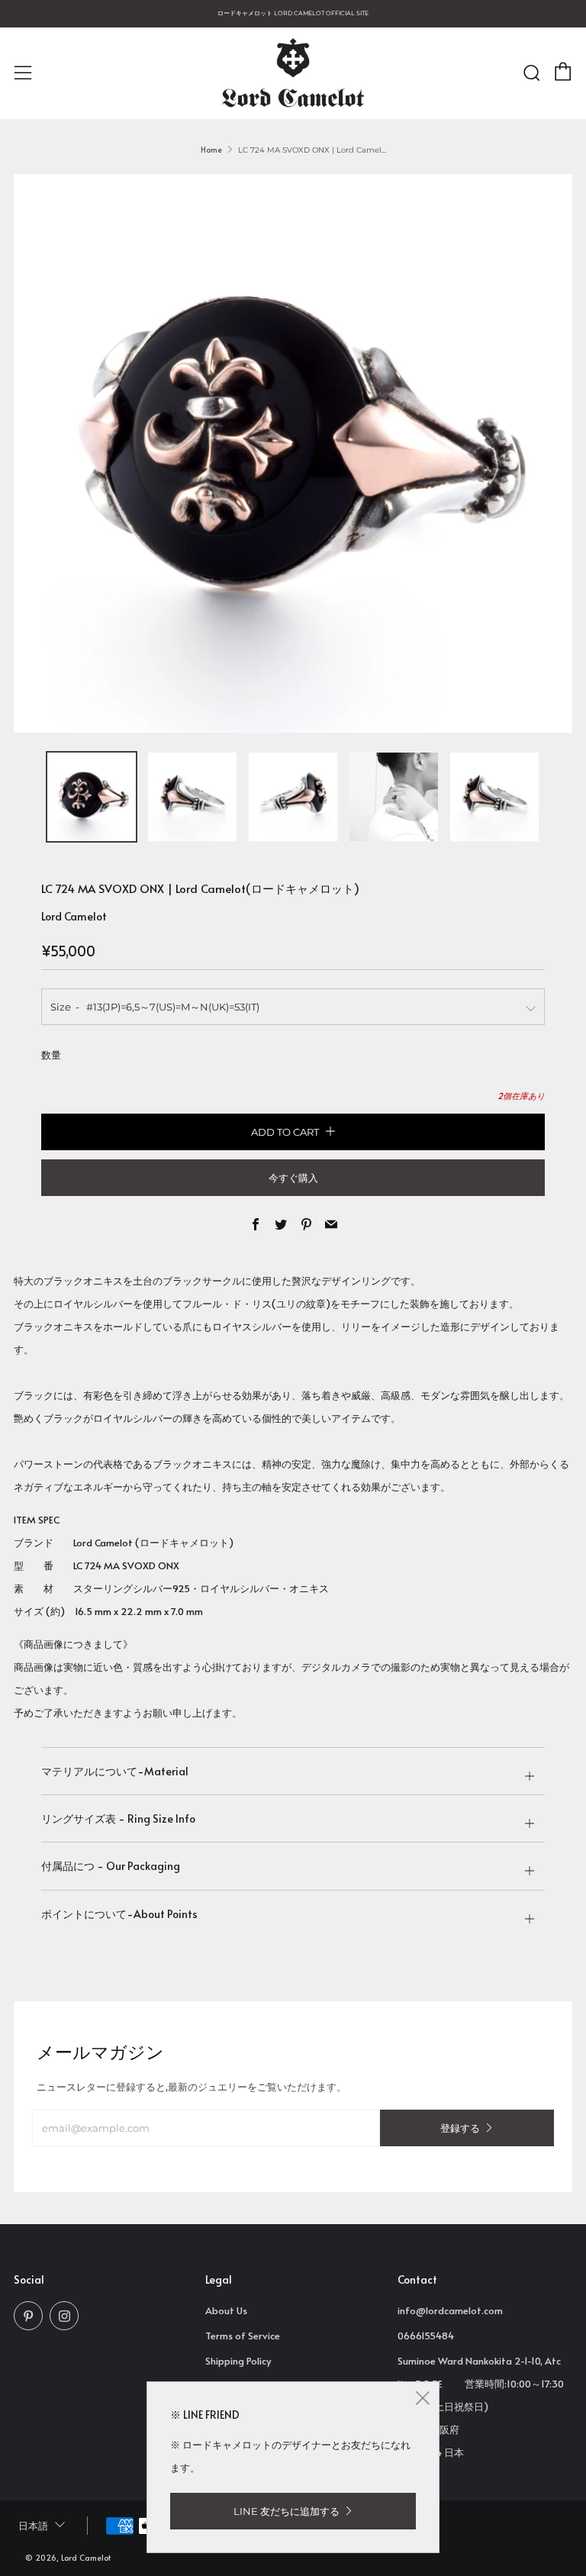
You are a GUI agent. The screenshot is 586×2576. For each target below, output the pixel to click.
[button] (92, 797)
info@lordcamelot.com (450, 2310)
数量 (51, 1055)
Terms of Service (243, 2336)
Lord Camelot (74, 916)
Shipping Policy (238, 2361)
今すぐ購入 (293, 1178)
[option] (293, 453)
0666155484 (426, 2336)
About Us (226, 2310)
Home (211, 150)
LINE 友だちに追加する (287, 2511)
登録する (460, 2128)
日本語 (33, 2526)
